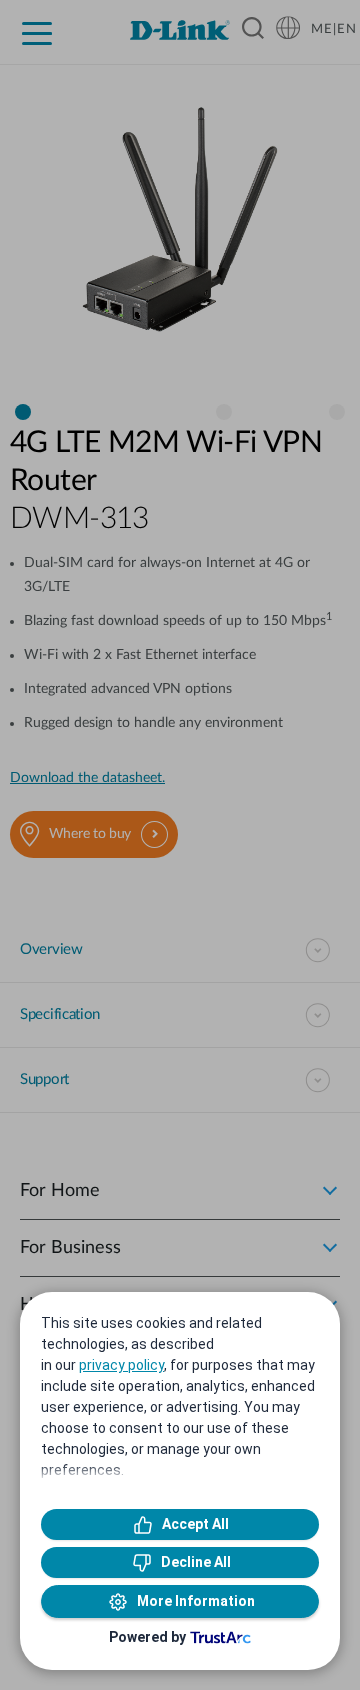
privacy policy (121, 1365)
